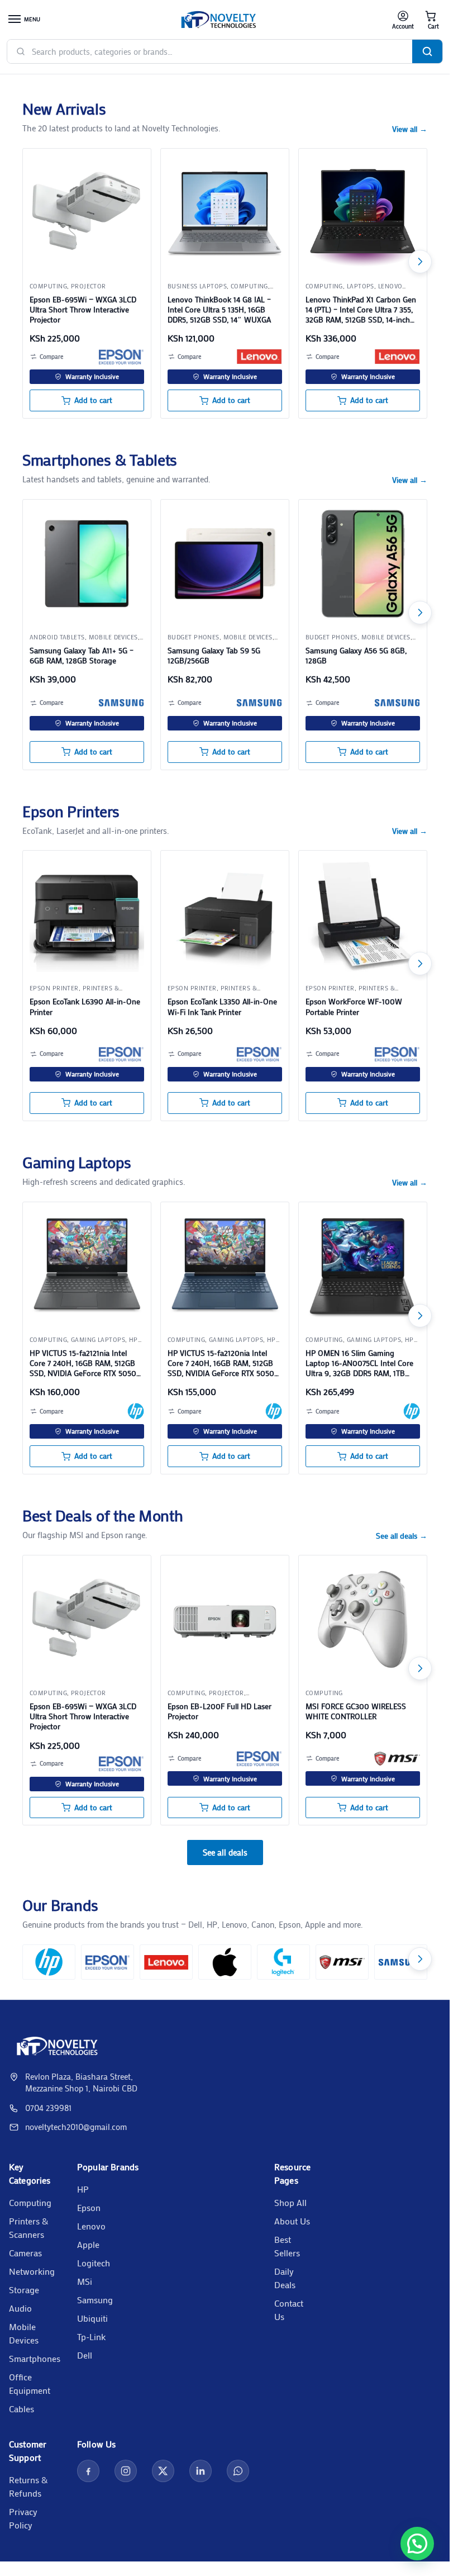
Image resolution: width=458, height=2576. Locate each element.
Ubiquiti (92, 2318)
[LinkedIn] (201, 2471)
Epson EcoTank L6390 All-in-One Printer (85, 1007)
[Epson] (121, 357)
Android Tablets (57, 637)
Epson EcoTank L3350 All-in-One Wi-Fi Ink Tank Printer (222, 1007)
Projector (89, 286)
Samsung (95, 2300)
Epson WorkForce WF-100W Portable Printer (354, 1007)
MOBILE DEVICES (113, 637)
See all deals (225, 1852)
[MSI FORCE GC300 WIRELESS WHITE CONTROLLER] (363, 1619)
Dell (85, 2355)
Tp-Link (91, 2337)
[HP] (136, 1411)
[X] (163, 2471)
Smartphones (35, 2358)
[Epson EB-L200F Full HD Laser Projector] (225, 1619)
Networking (32, 2271)
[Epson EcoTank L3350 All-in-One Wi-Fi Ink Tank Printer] (225, 915)
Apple (88, 2244)
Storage (24, 2290)
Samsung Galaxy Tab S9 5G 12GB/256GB (214, 656)
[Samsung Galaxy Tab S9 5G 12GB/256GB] (225, 564)
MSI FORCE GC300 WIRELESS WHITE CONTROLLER (356, 1711)
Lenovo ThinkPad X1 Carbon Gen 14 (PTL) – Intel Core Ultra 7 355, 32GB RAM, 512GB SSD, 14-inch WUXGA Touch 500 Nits (361, 310)
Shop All (290, 2202)
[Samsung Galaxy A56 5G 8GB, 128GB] (363, 564)
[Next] (420, 262)
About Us (292, 2221)
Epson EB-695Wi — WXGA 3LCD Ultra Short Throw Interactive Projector (83, 310)
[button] (431, 20)
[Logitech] (283, 1962)
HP (83, 2189)
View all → (410, 129)
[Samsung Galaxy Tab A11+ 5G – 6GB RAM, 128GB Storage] (87, 564)
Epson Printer (54, 988)
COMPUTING (48, 286)
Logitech (94, 2263)
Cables (22, 2409)
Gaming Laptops (98, 1340)
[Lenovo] (259, 357)
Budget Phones (194, 637)
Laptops (361, 286)
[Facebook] (88, 2471)
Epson (89, 2207)
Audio (20, 2308)
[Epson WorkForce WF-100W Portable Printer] (363, 915)
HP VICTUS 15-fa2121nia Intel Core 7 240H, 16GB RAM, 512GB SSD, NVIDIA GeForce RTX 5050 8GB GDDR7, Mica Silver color (83, 1363)
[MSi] (397, 1758)
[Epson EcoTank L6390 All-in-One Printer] (87, 915)
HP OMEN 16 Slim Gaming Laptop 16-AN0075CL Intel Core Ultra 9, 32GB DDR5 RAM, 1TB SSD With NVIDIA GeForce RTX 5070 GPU (359, 1363)
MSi (85, 2281)
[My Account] (403, 20)
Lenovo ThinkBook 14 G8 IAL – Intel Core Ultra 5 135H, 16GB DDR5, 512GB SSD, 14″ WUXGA (219, 310)
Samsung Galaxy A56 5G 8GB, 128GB (356, 656)
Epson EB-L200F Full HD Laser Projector (220, 1711)
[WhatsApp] (238, 2471)
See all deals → (402, 1536)
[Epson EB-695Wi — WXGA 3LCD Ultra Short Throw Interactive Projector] (87, 213)
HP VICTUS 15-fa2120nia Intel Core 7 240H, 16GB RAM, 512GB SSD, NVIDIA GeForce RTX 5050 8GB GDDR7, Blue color (221, 1363)
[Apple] (225, 1962)
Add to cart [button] (93, 400)
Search (427, 51)
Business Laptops (197, 286)
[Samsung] (121, 703)
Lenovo (91, 2226)
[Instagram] (126, 2471)
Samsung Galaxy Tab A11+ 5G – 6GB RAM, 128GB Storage (82, 656)
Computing (30, 2202)
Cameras (25, 2253)
